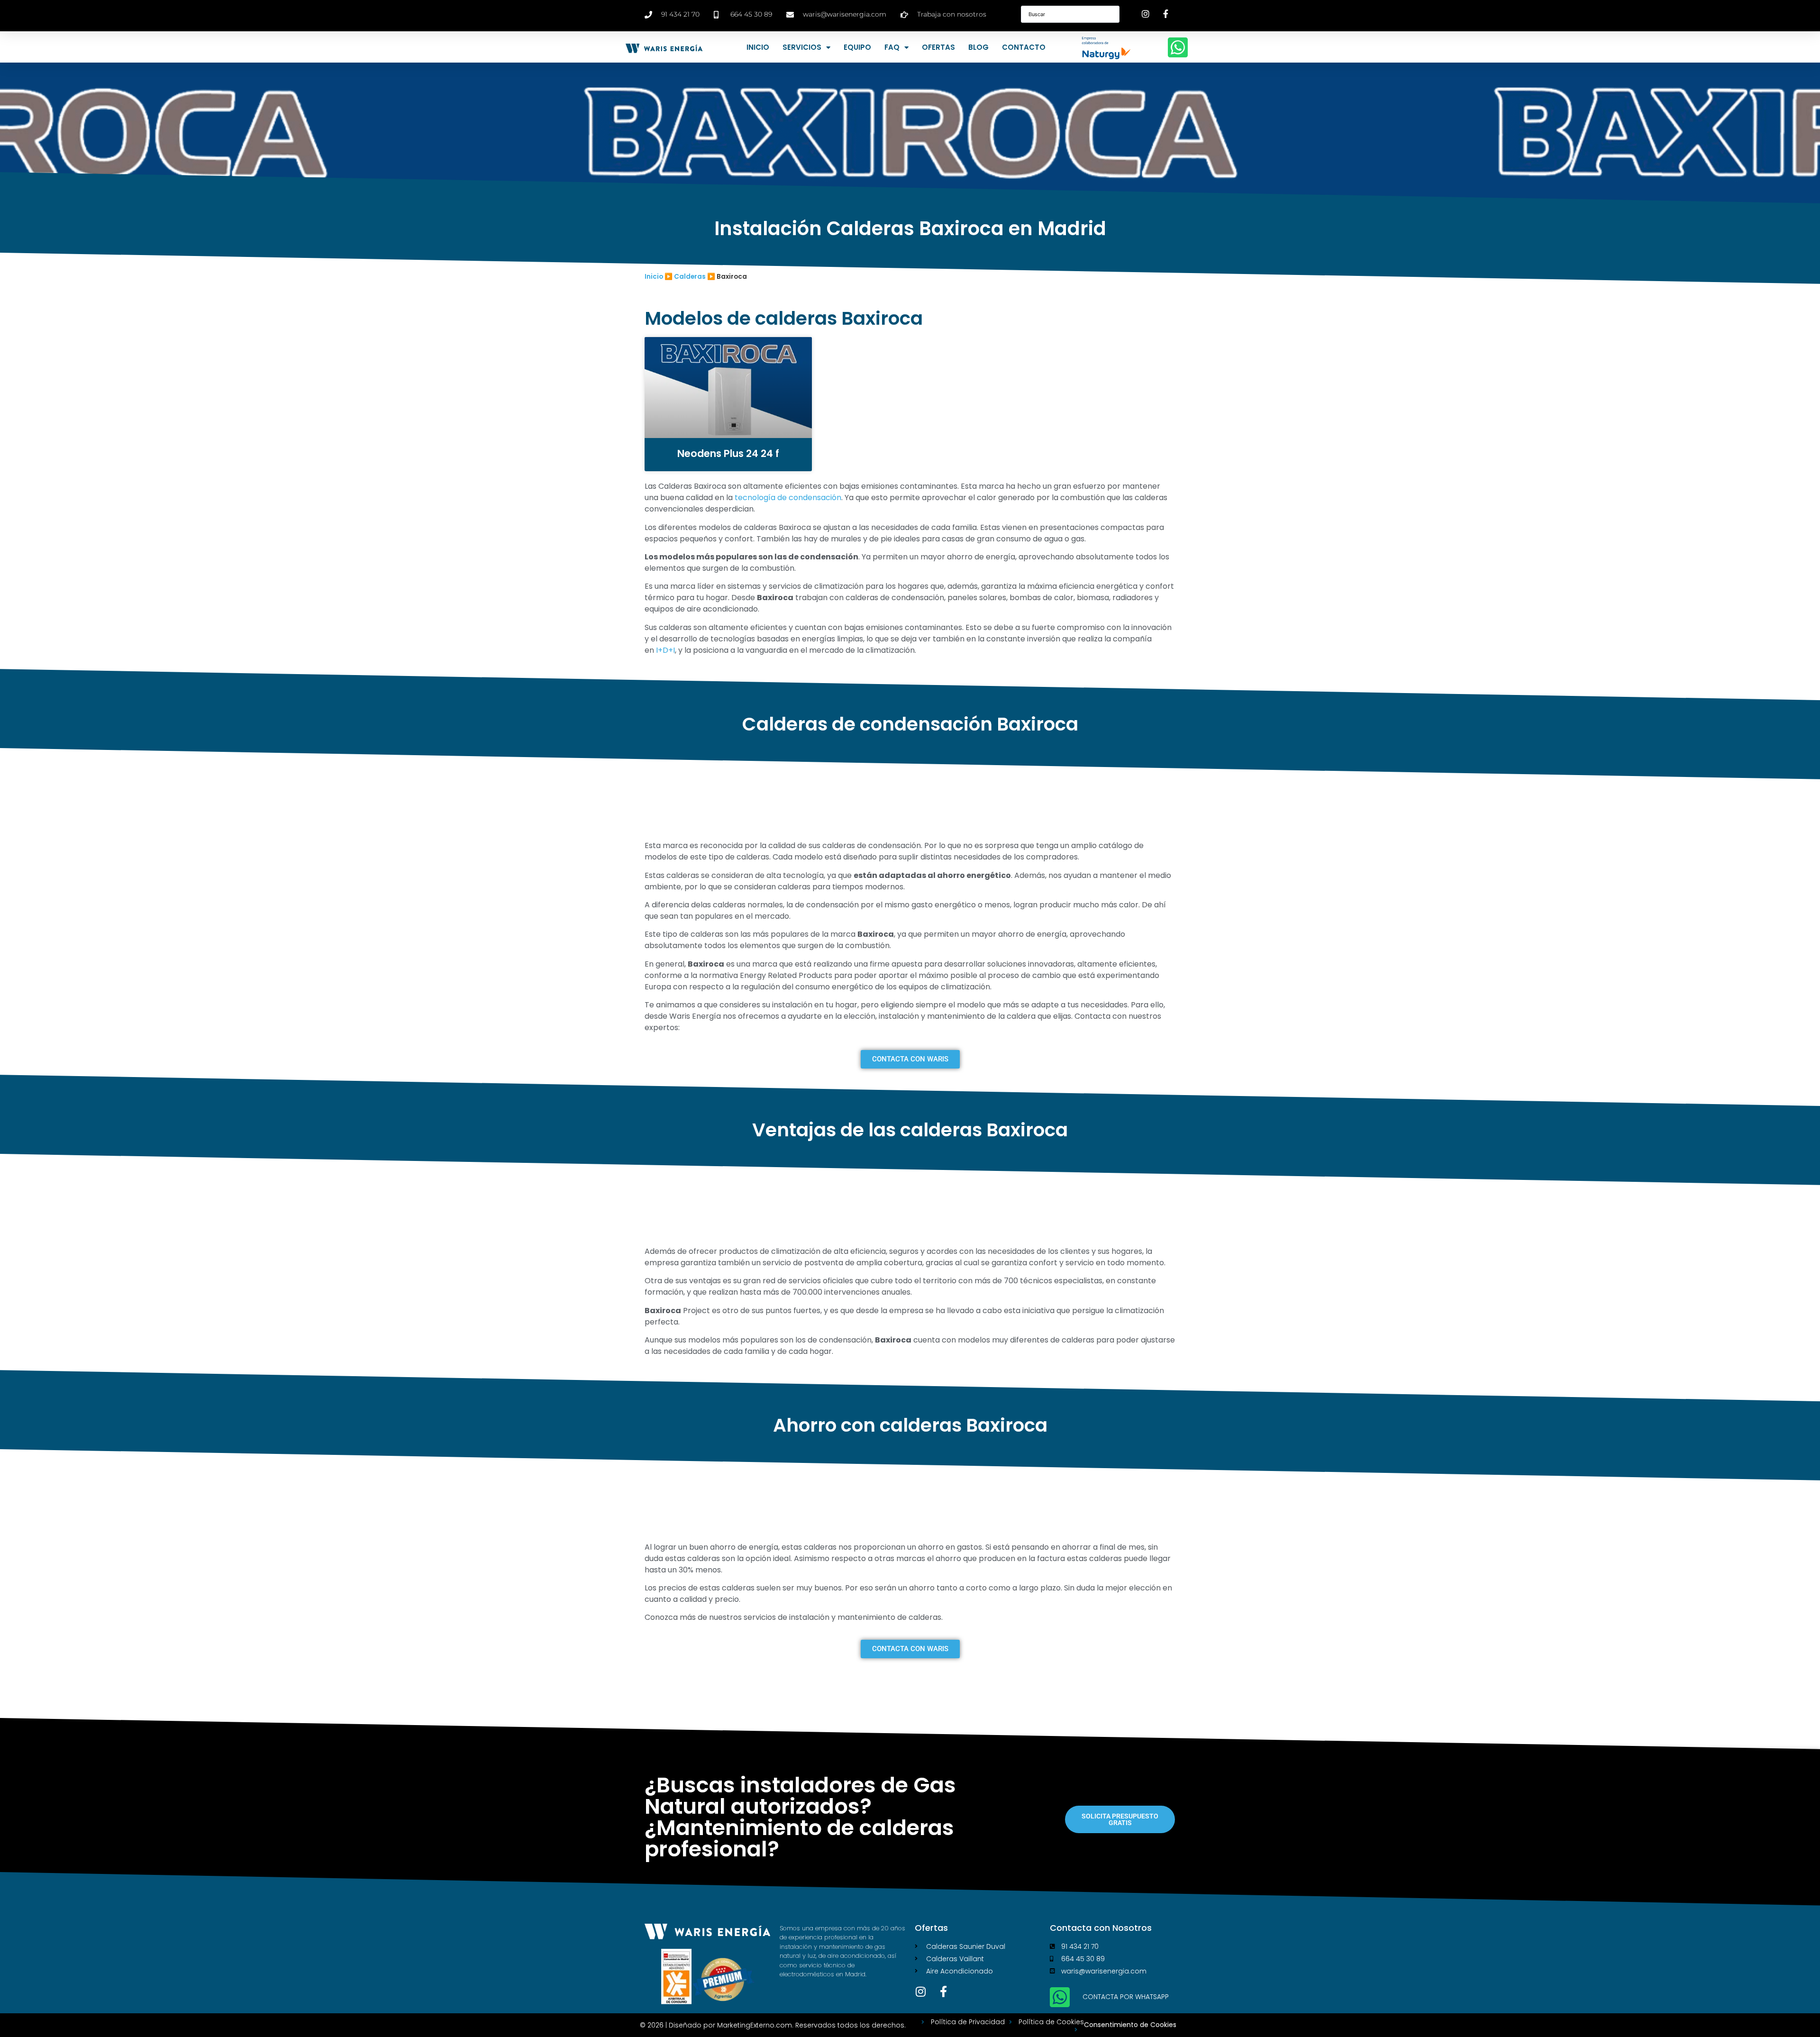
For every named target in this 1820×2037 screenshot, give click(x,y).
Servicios (802, 47)
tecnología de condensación (788, 498)
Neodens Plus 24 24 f (728, 453)
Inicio (758, 47)
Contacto (1024, 47)
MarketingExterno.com (755, 2025)
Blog (978, 47)
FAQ (892, 47)
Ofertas (938, 47)
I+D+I (664, 650)
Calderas (690, 277)
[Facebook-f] (943, 1991)
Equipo (857, 47)
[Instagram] (920, 1991)
